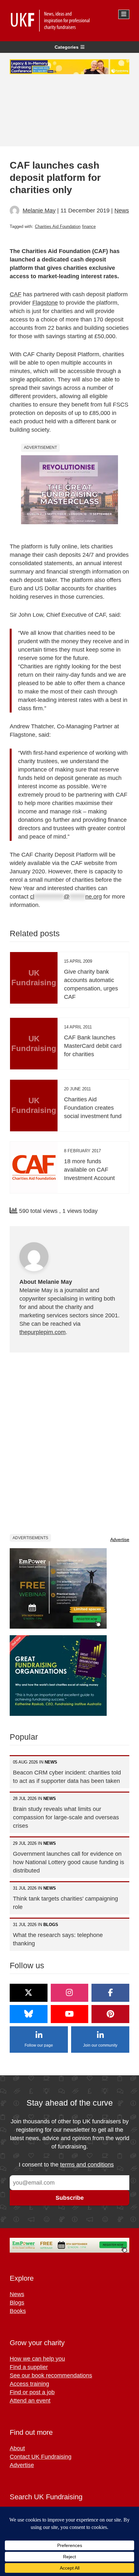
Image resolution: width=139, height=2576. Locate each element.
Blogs (17, 2303)
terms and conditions (87, 2165)
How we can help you (37, 2359)
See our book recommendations (51, 2375)
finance (89, 226)
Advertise (120, 1539)
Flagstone (45, 303)
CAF (16, 294)
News (122, 211)
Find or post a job (32, 2392)
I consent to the (66, 2165)
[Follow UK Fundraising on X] (29, 1993)
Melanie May (39, 211)
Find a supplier (29, 2367)
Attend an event (30, 2401)
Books (18, 2311)
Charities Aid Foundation (58, 226)
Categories (67, 47)
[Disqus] (69, 1443)
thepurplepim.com (43, 1332)
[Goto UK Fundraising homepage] (68, 21)
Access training (29, 2384)
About (17, 2448)
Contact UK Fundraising (41, 2457)
